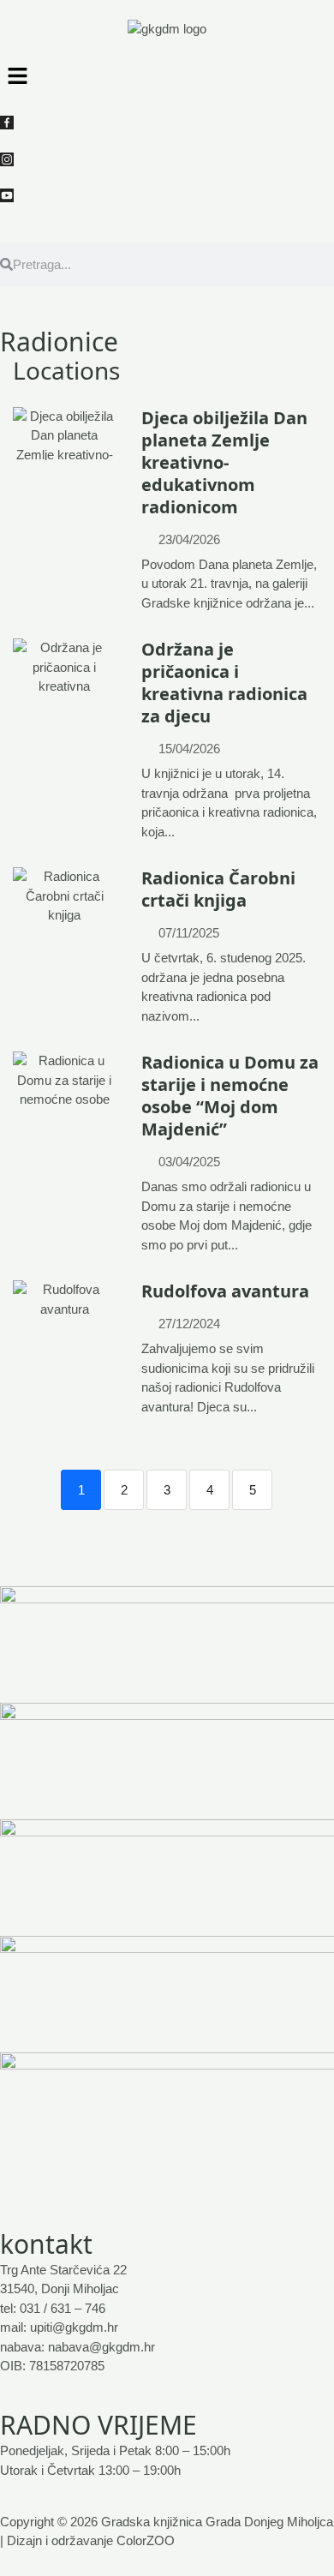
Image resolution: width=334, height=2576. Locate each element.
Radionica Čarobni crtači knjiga (218, 889)
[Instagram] (167, 159)
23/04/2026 (189, 539)
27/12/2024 (189, 1324)
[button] (167, 75)
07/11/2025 (189, 933)
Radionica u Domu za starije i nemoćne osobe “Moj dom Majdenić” (230, 1096)
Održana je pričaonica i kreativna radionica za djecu (224, 683)
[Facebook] (167, 122)
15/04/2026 (189, 749)
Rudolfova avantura (225, 1291)
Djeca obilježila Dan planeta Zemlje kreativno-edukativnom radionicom (224, 462)
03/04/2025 (189, 1162)
